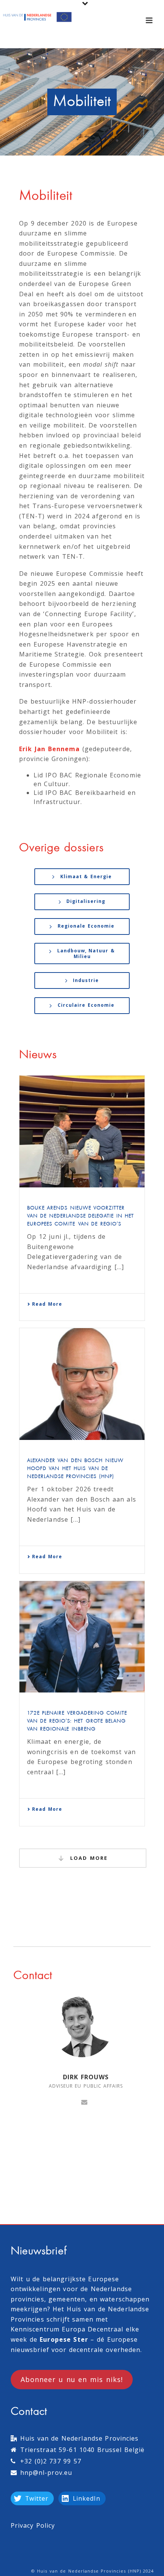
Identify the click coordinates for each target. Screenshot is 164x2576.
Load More (88, 1858)
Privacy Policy (33, 2525)
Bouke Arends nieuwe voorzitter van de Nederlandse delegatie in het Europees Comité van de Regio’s (80, 1216)
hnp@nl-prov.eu (46, 2473)
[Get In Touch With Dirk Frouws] (84, 2101)
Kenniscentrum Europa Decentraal (67, 2329)
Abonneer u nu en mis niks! (72, 2379)
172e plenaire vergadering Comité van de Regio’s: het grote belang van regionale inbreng (77, 1721)
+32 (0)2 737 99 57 (51, 2461)
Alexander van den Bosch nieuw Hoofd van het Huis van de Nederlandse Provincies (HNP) (75, 1469)
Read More (47, 1304)
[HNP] (38, 17)
